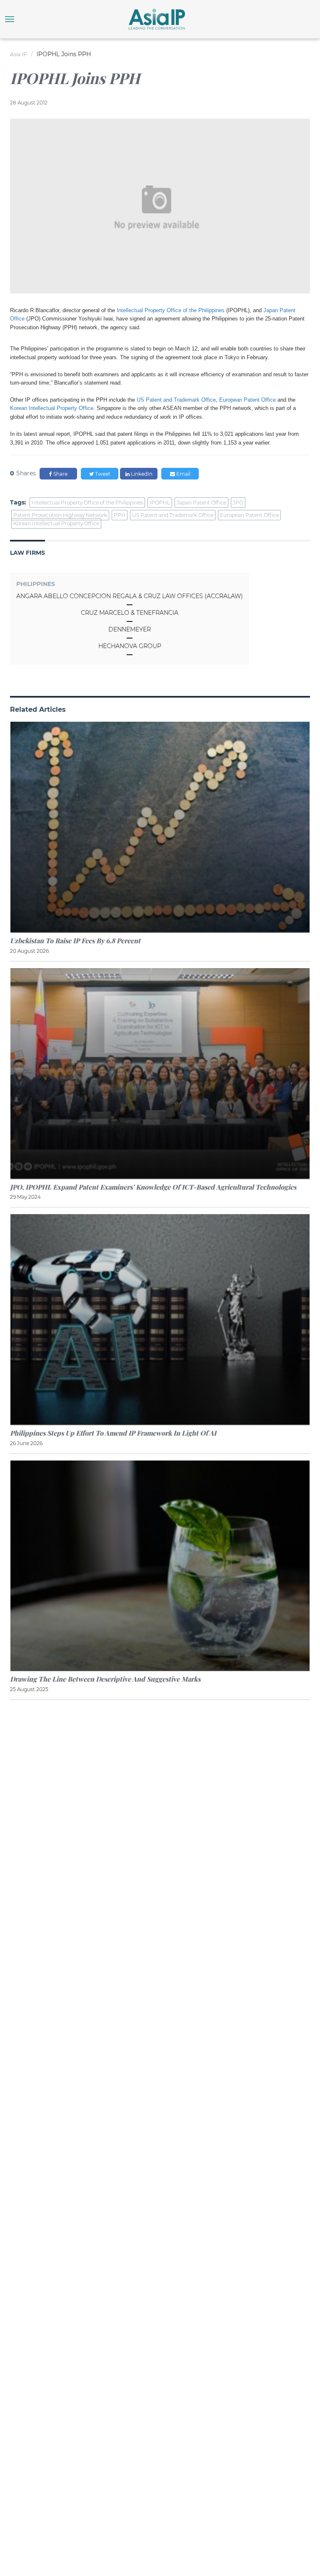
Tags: (18, 502)
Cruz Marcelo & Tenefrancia (130, 613)
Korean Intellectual (33, 408)
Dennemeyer (130, 629)
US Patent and (155, 400)
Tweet (102, 474)
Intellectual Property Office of (153, 310)
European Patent (240, 400)
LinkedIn (141, 474)
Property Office (75, 408)
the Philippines (207, 310)
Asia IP (19, 54)
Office (269, 400)
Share (60, 474)
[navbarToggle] (10, 19)
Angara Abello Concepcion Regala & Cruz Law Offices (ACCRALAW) (130, 596)
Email (183, 474)
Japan (271, 310)
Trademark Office (195, 400)
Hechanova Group (130, 646)
